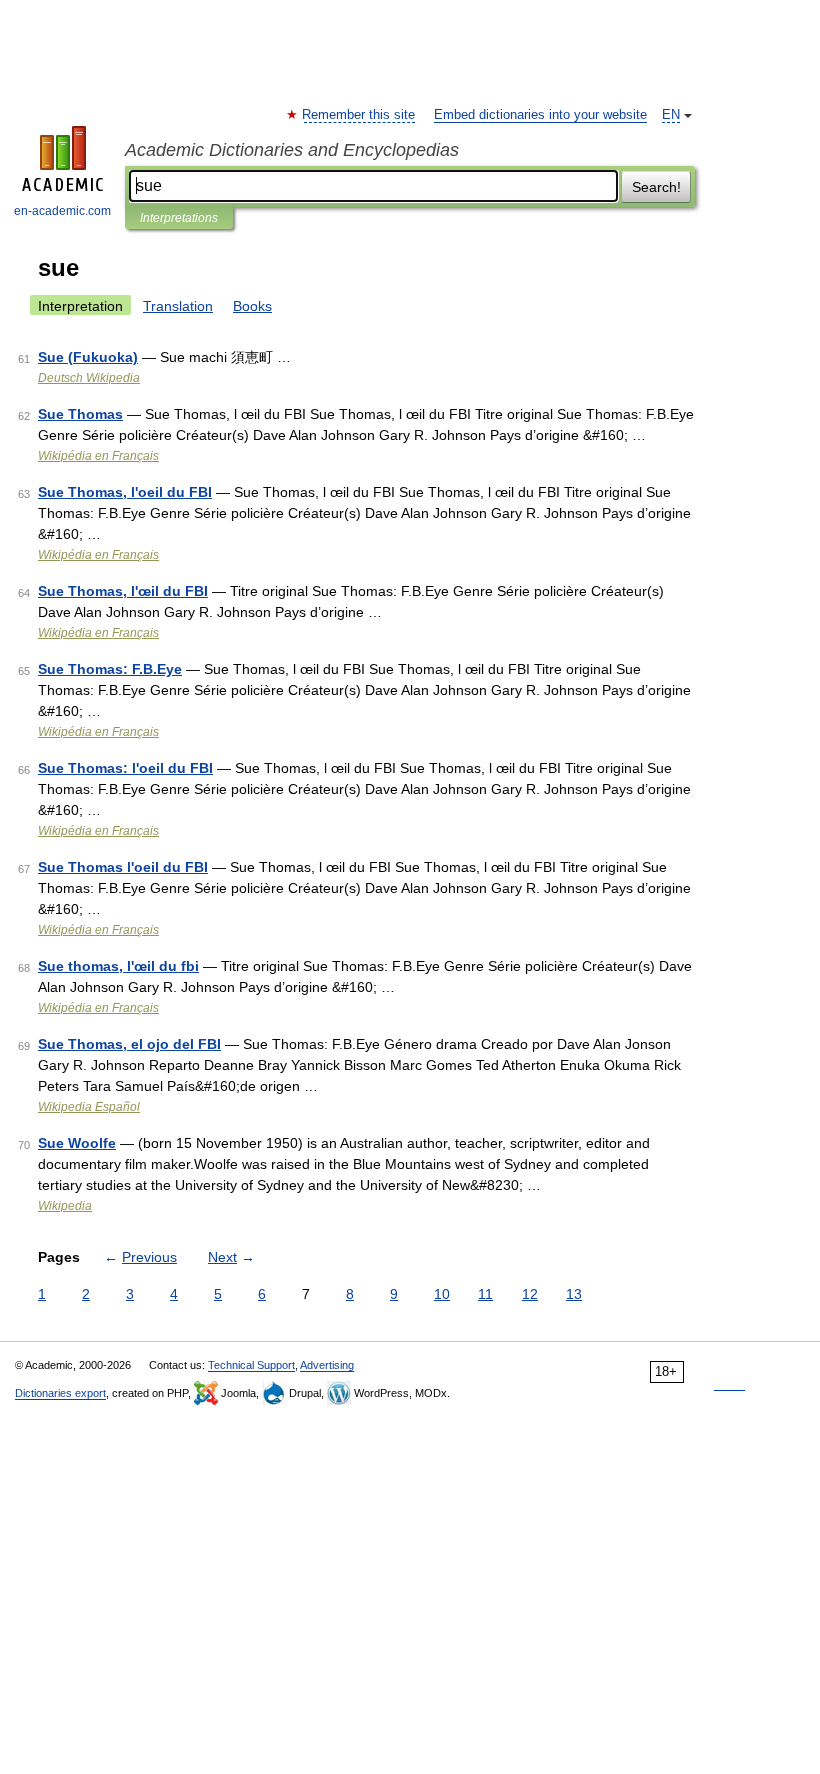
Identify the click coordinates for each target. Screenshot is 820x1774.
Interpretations (179, 218)
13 (574, 1294)
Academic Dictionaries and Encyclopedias (292, 150)
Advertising (327, 1365)
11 (485, 1294)
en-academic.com (62, 211)
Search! (656, 187)
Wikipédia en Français (98, 456)
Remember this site (359, 115)
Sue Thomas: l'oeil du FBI (125, 768)
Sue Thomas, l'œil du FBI (123, 591)
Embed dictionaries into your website (540, 115)
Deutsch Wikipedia (89, 378)
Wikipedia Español (89, 1107)
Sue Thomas (80, 414)
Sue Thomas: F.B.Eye (110, 669)
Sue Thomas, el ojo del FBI (129, 1044)
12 (530, 1294)
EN (671, 115)
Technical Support (251, 1365)
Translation (178, 306)
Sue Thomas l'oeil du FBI (123, 867)
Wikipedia (65, 1206)
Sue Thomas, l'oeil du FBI (125, 492)
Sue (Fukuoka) (88, 357)
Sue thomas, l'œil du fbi (118, 966)
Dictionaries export (60, 1393)
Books (252, 306)
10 (442, 1294)
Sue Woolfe (77, 1143)
